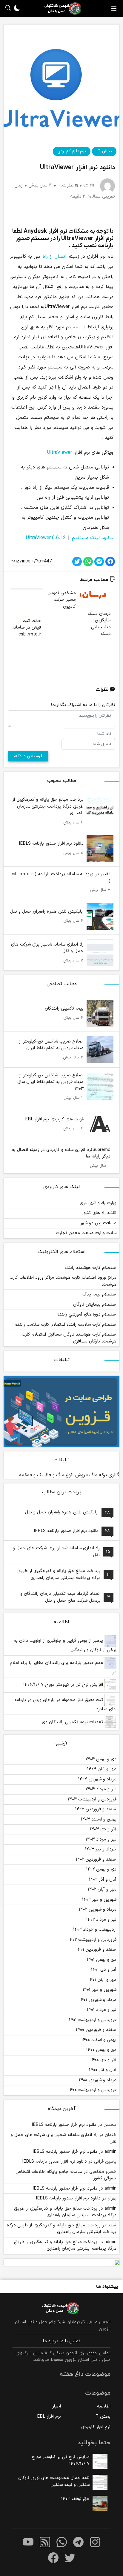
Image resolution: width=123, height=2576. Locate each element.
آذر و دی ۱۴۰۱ (104, 1970)
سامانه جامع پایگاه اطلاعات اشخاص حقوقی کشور (66, 2175)
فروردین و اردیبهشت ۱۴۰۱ (93, 2020)
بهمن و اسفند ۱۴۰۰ (99, 2040)
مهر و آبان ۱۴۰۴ (102, 1769)
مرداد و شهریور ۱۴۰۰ (98, 2080)
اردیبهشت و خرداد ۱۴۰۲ (95, 1930)
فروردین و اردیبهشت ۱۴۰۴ (92, 1799)
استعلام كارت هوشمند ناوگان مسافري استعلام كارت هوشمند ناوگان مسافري (69, 1338)
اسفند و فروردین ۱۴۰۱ (96, 1950)
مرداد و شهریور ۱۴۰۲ (98, 1910)
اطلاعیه (104, 2406)
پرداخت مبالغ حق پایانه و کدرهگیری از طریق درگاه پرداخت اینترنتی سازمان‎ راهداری (65, 2212)
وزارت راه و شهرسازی (98, 1203)
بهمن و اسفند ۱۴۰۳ (99, 1819)
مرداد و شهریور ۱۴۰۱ (98, 2000)
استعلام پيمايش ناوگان (95, 1305)
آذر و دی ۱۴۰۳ (103, 1829)
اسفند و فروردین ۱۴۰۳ (96, 1809)
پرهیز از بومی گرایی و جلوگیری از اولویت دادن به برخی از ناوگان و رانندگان (65, 1645)
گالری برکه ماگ (104, 1475)
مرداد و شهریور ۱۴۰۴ (97, 1779)
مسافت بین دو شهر (98, 1223)
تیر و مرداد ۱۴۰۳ (101, 1840)
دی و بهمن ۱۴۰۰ (101, 2050)
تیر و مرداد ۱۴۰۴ (101, 1789)
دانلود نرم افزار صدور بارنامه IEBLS (64, 2125)
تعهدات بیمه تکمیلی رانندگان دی (73, 1722)
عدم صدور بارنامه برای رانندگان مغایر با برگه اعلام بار (63, 1668)
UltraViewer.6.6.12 (46, 538)
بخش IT (104, 151)
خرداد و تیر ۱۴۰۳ (101, 1849)
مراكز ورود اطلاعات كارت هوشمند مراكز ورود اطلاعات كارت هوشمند (63, 1281)
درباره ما (51, 2341)
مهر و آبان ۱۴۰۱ (102, 1980)
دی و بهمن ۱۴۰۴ (101, 1759)
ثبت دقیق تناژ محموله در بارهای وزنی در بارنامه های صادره (65, 1705)
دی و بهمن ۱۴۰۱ (102, 1960)
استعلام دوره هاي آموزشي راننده (87, 1314)
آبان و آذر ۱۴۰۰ (103, 2070)
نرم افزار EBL (49, 2417)
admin (110, 2152)
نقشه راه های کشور (99, 1213)
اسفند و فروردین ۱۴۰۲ (96, 1860)
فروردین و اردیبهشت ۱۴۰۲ (92, 1940)
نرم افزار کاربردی (72, 151)
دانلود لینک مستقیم (92, 538)
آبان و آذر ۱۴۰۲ (103, 1880)
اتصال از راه (54, 257)
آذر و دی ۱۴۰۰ (103, 2060)
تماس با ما (70, 2341)
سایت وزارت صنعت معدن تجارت (86, 1233)
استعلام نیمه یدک (99, 1294)
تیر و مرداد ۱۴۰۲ (101, 1920)
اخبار (57, 2406)
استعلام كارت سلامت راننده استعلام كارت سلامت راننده (66, 1325)
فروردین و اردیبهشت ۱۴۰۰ (92, 2090)
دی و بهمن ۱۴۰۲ (101, 1869)
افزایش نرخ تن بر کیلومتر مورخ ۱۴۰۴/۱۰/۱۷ (64, 1685)
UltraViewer (60, 453)
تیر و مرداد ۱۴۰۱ (102, 2010)
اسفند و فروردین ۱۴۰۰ (96, 2030)
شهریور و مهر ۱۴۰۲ (99, 1900)
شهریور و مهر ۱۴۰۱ (100, 1990)
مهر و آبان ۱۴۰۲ (102, 1889)
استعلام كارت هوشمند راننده (90, 1268)
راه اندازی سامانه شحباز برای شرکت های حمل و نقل (64, 2138)
